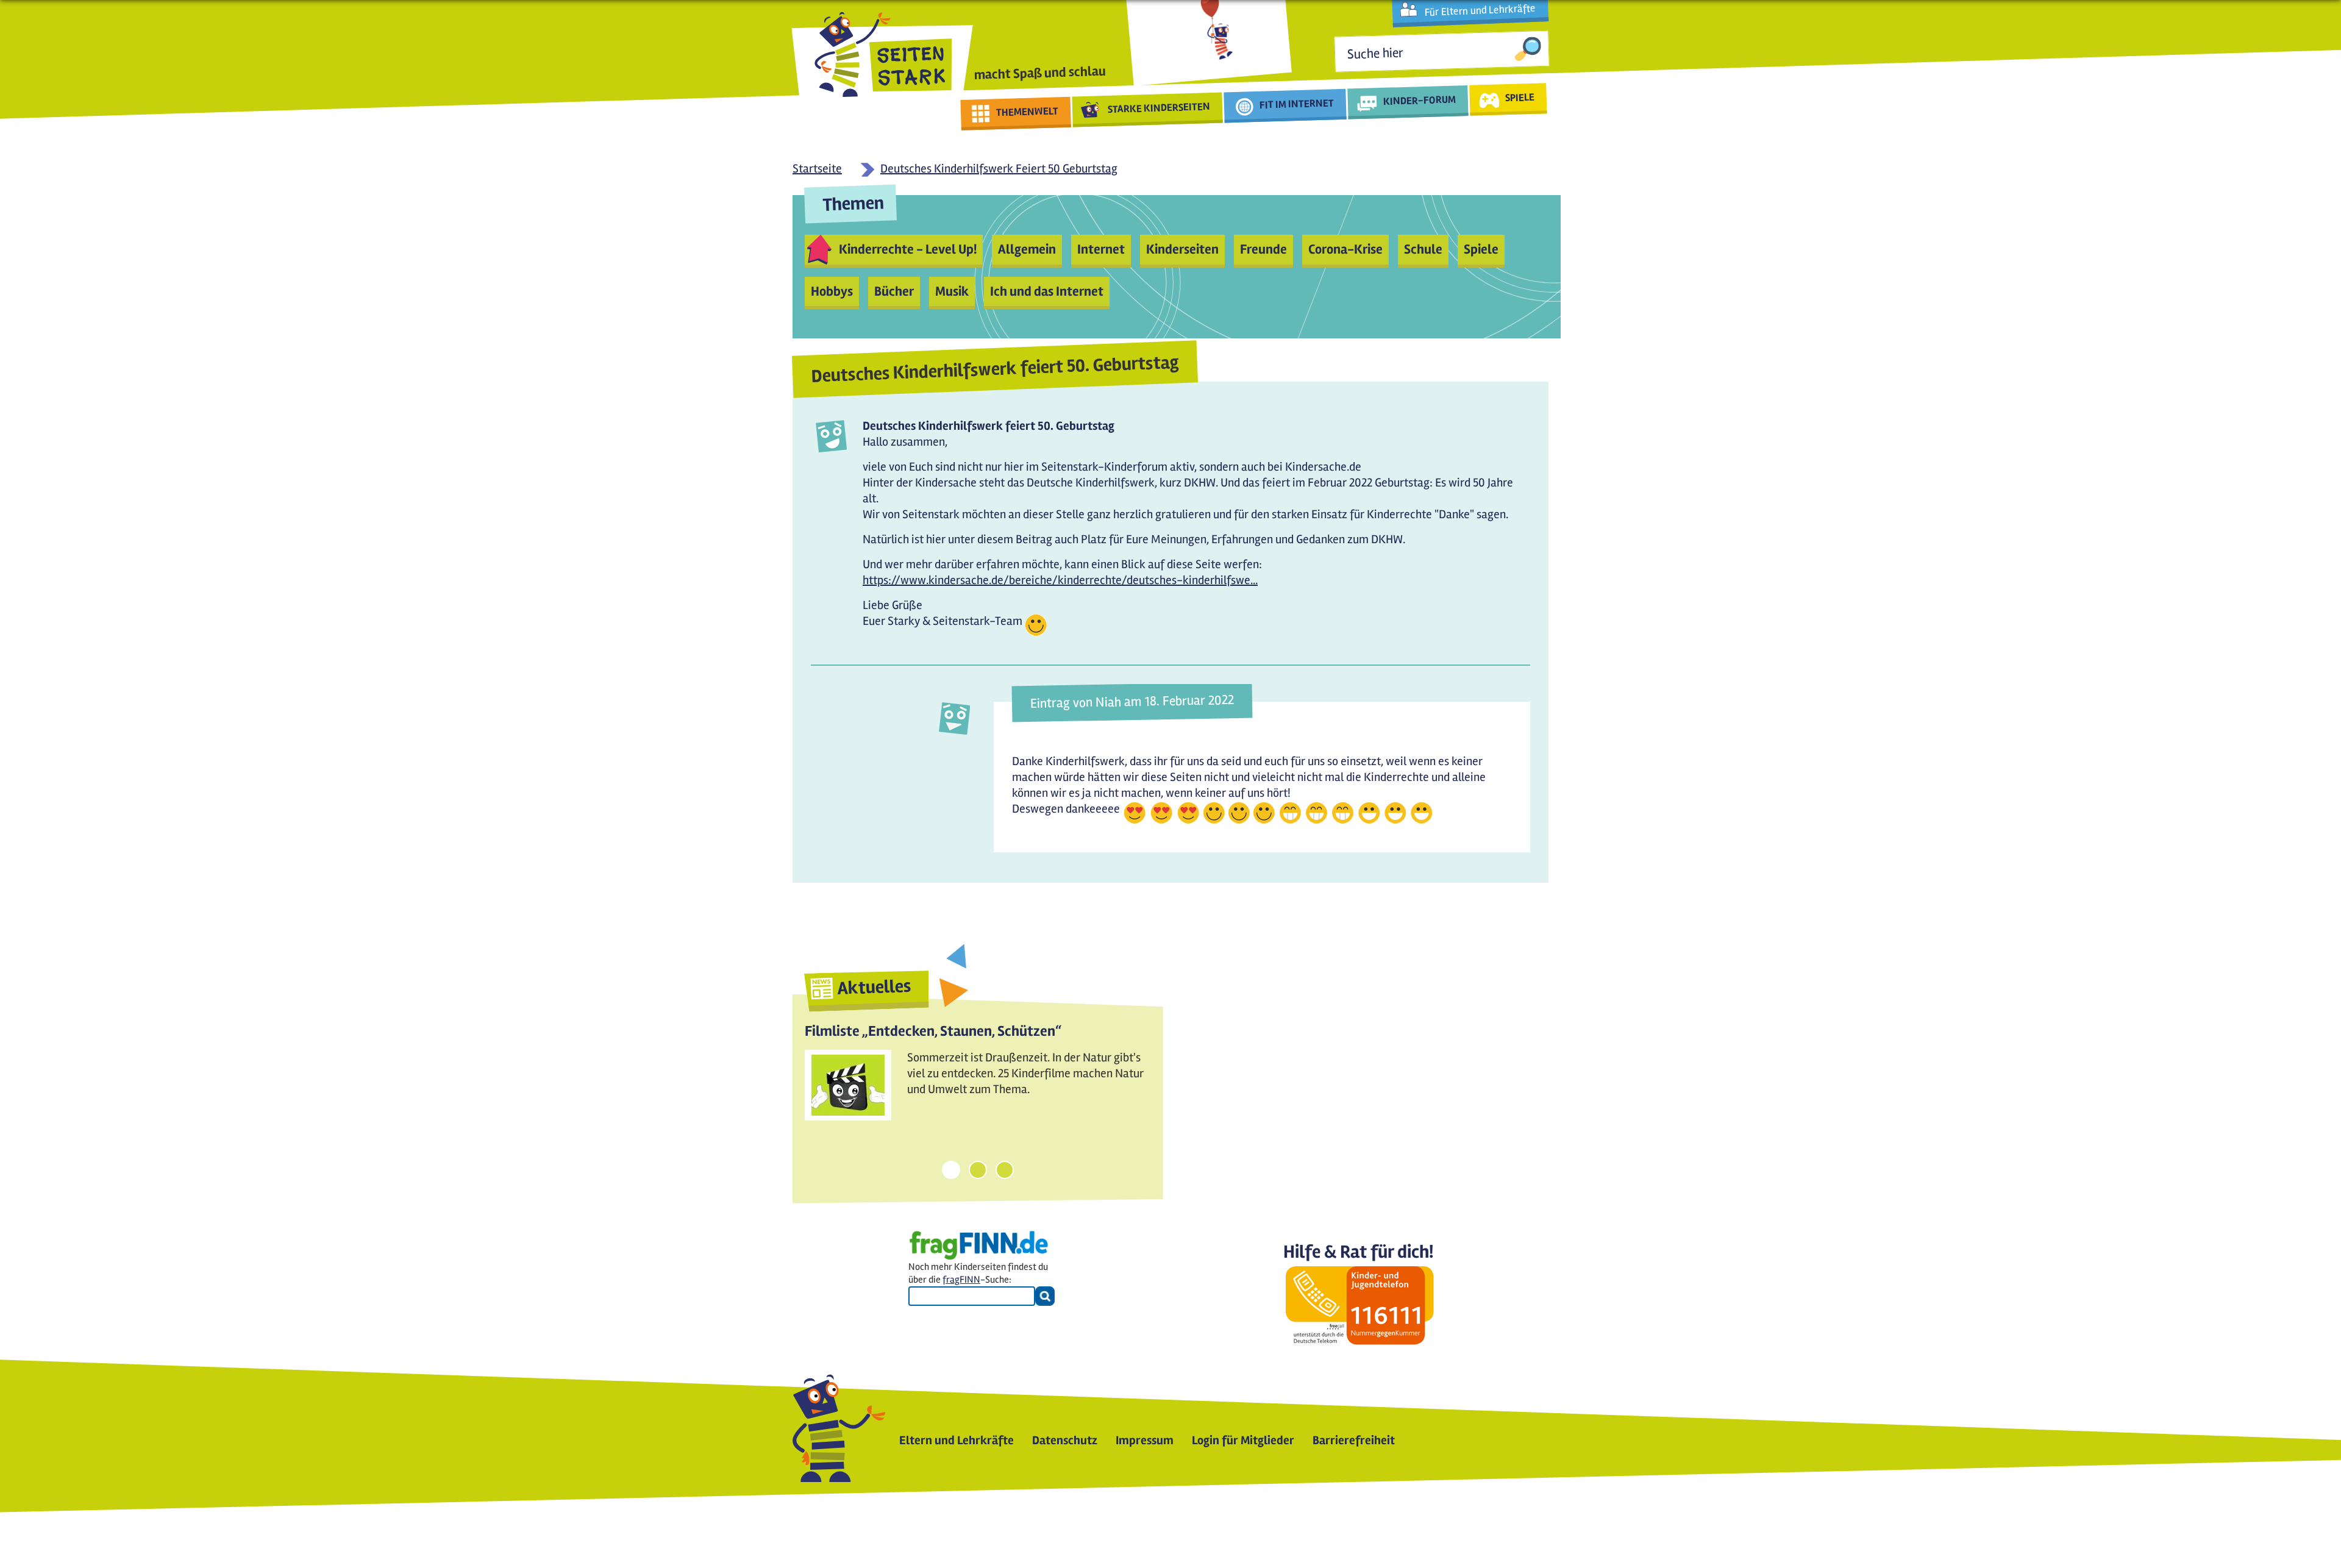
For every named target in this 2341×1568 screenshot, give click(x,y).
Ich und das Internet (1047, 291)
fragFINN (961, 1280)
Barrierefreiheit (1354, 1440)
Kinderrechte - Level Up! (908, 249)
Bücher (894, 291)
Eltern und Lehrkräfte (957, 1440)
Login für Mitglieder (1243, 1440)
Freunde (1263, 249)
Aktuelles (874, 987)
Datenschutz (1065, 1440)
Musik (952, 291)
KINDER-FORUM (1420, 100)
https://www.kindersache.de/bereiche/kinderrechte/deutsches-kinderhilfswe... (1060, 580)
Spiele (1481, 249)
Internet (1101, 249)
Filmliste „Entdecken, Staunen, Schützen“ (933, 1031)
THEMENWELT (1028, 112)
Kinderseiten (1182, 249)
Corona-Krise (1345, 249)
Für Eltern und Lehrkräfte (1480, 10)
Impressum (1145, 1440)
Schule (1423, 249)
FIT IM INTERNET (1297, 104)
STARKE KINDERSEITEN (1159, 108)
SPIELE (1520, 97)
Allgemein (1027, 249)
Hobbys (832, 291)
